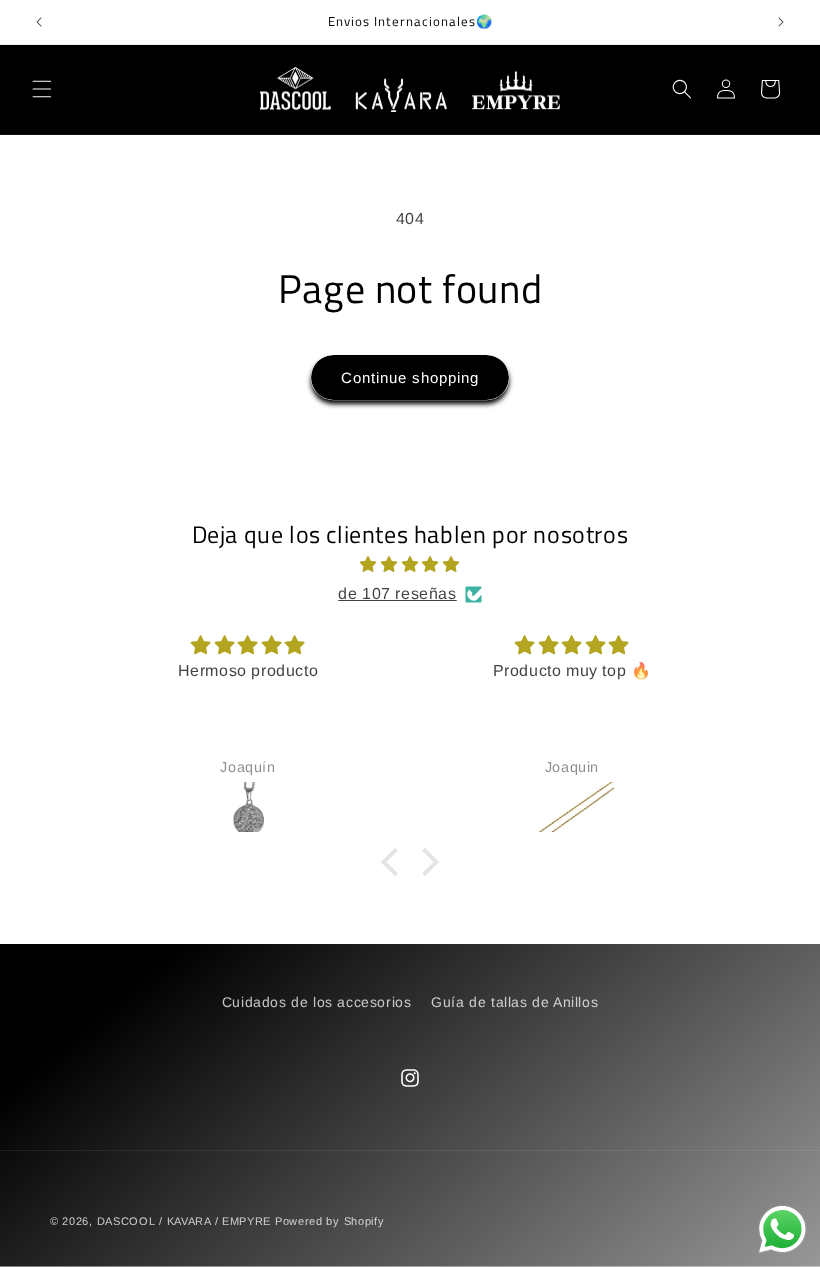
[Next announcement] (781, 22)
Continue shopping (410, 377)
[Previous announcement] (39, 22)
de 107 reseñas (397, 593)
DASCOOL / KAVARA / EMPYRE (184, 1221)
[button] (42, 89)
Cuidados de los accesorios (317, 1002)
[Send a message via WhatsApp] (782, 1229)
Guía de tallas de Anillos (514, 1002)
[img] (410, 565)
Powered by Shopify (330, 1221)
